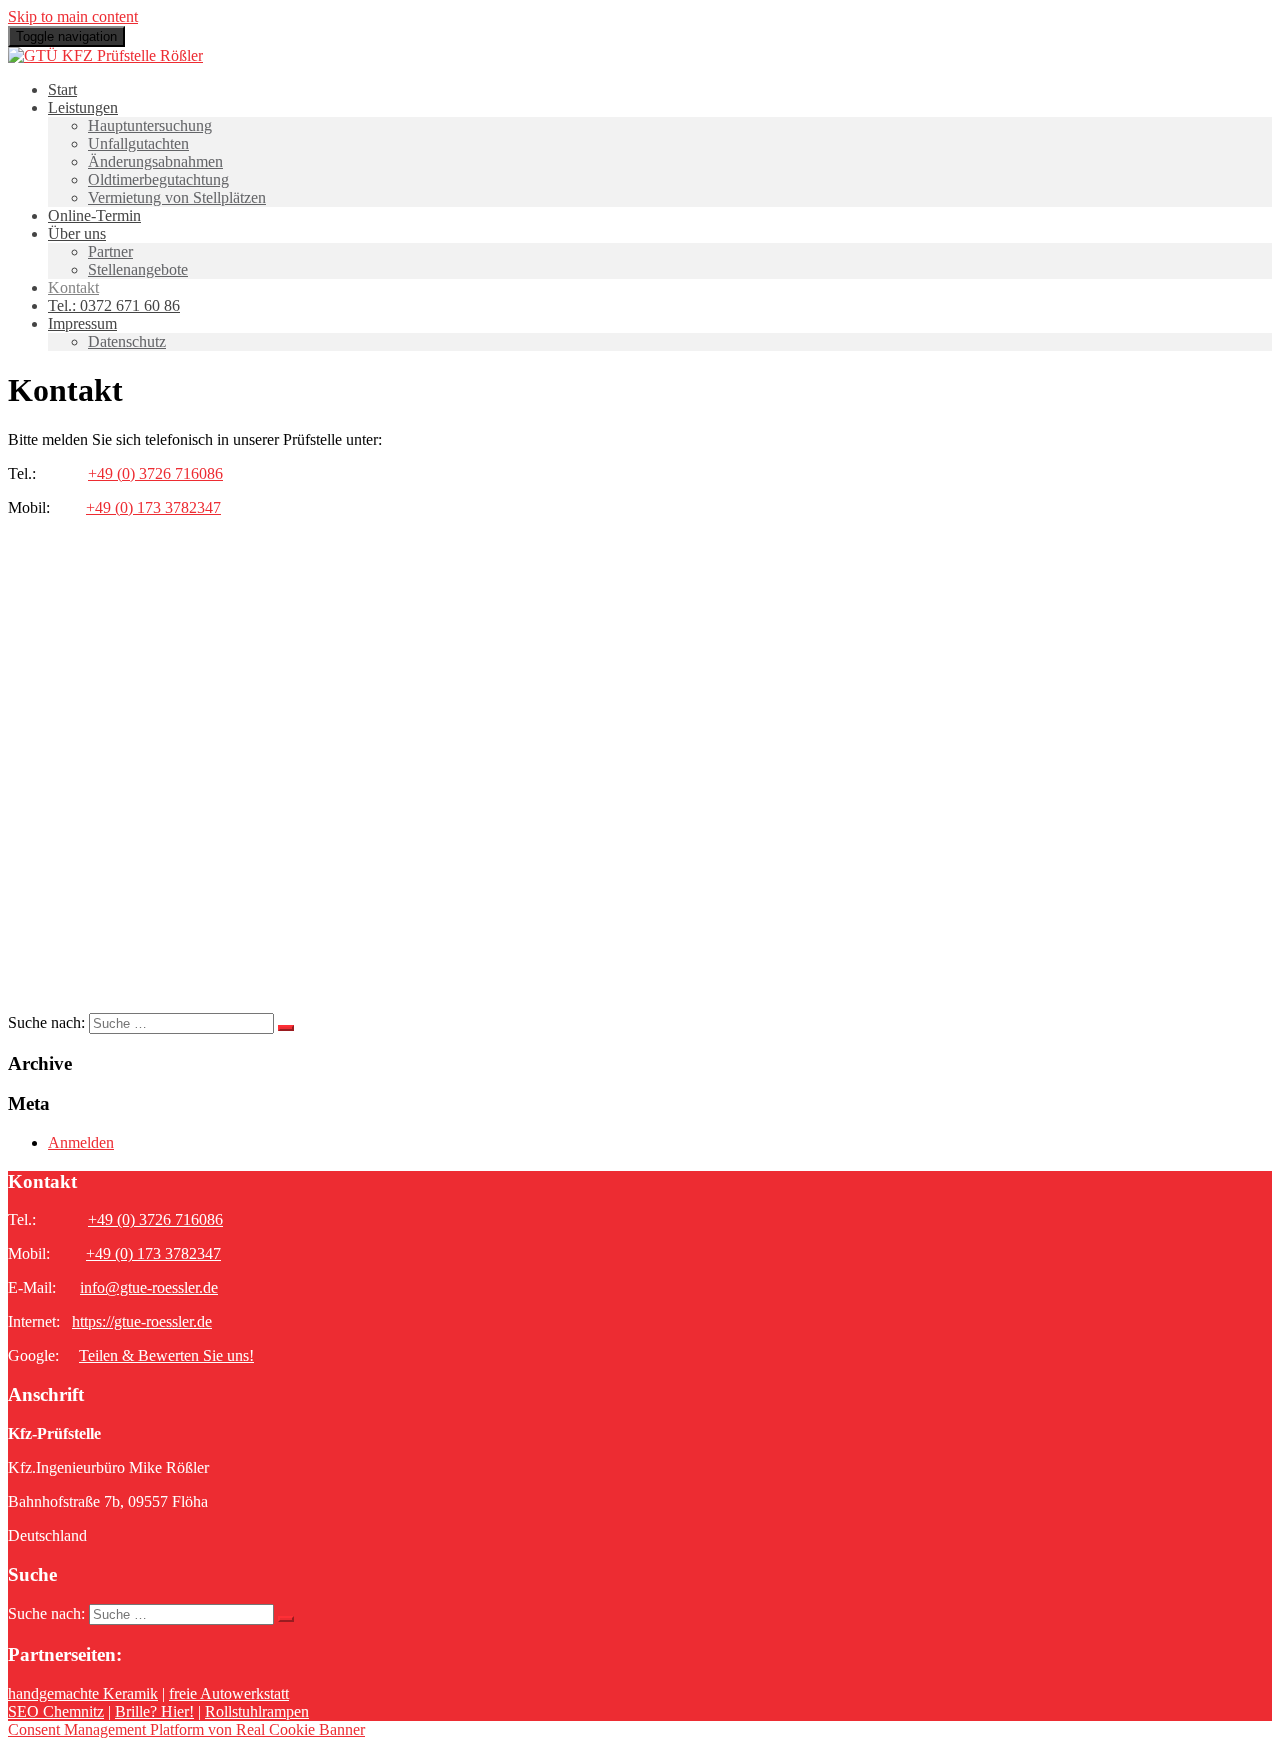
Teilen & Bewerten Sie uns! (166, 1355)
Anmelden (81, 1142)
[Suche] (286, 1028)
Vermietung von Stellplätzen (177, 197)
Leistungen (83, 107)
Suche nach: (46, 1022)
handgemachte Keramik (83, 1693)
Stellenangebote (138, 269)
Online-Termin (94, 215)
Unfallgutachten (138, 143)
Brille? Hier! (154, 1711)
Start (62, 89)
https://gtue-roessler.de (142, 1321)
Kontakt (73, 287)
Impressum (82, 323)
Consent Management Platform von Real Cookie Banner (186, 1729)
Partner (110, 251)
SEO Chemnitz (56, 1711)
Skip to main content (73, 16)
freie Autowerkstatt (229, 1693)
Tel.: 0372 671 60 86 (114, 305)
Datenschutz (127, 341)
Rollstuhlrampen (257, 1711)
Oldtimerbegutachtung (158, 179)
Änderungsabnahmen (155, 161)
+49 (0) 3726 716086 (155, 473)
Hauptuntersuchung (150, 125)
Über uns (77, 233)
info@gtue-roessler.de (149, 1287)
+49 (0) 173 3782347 (153, 507)
